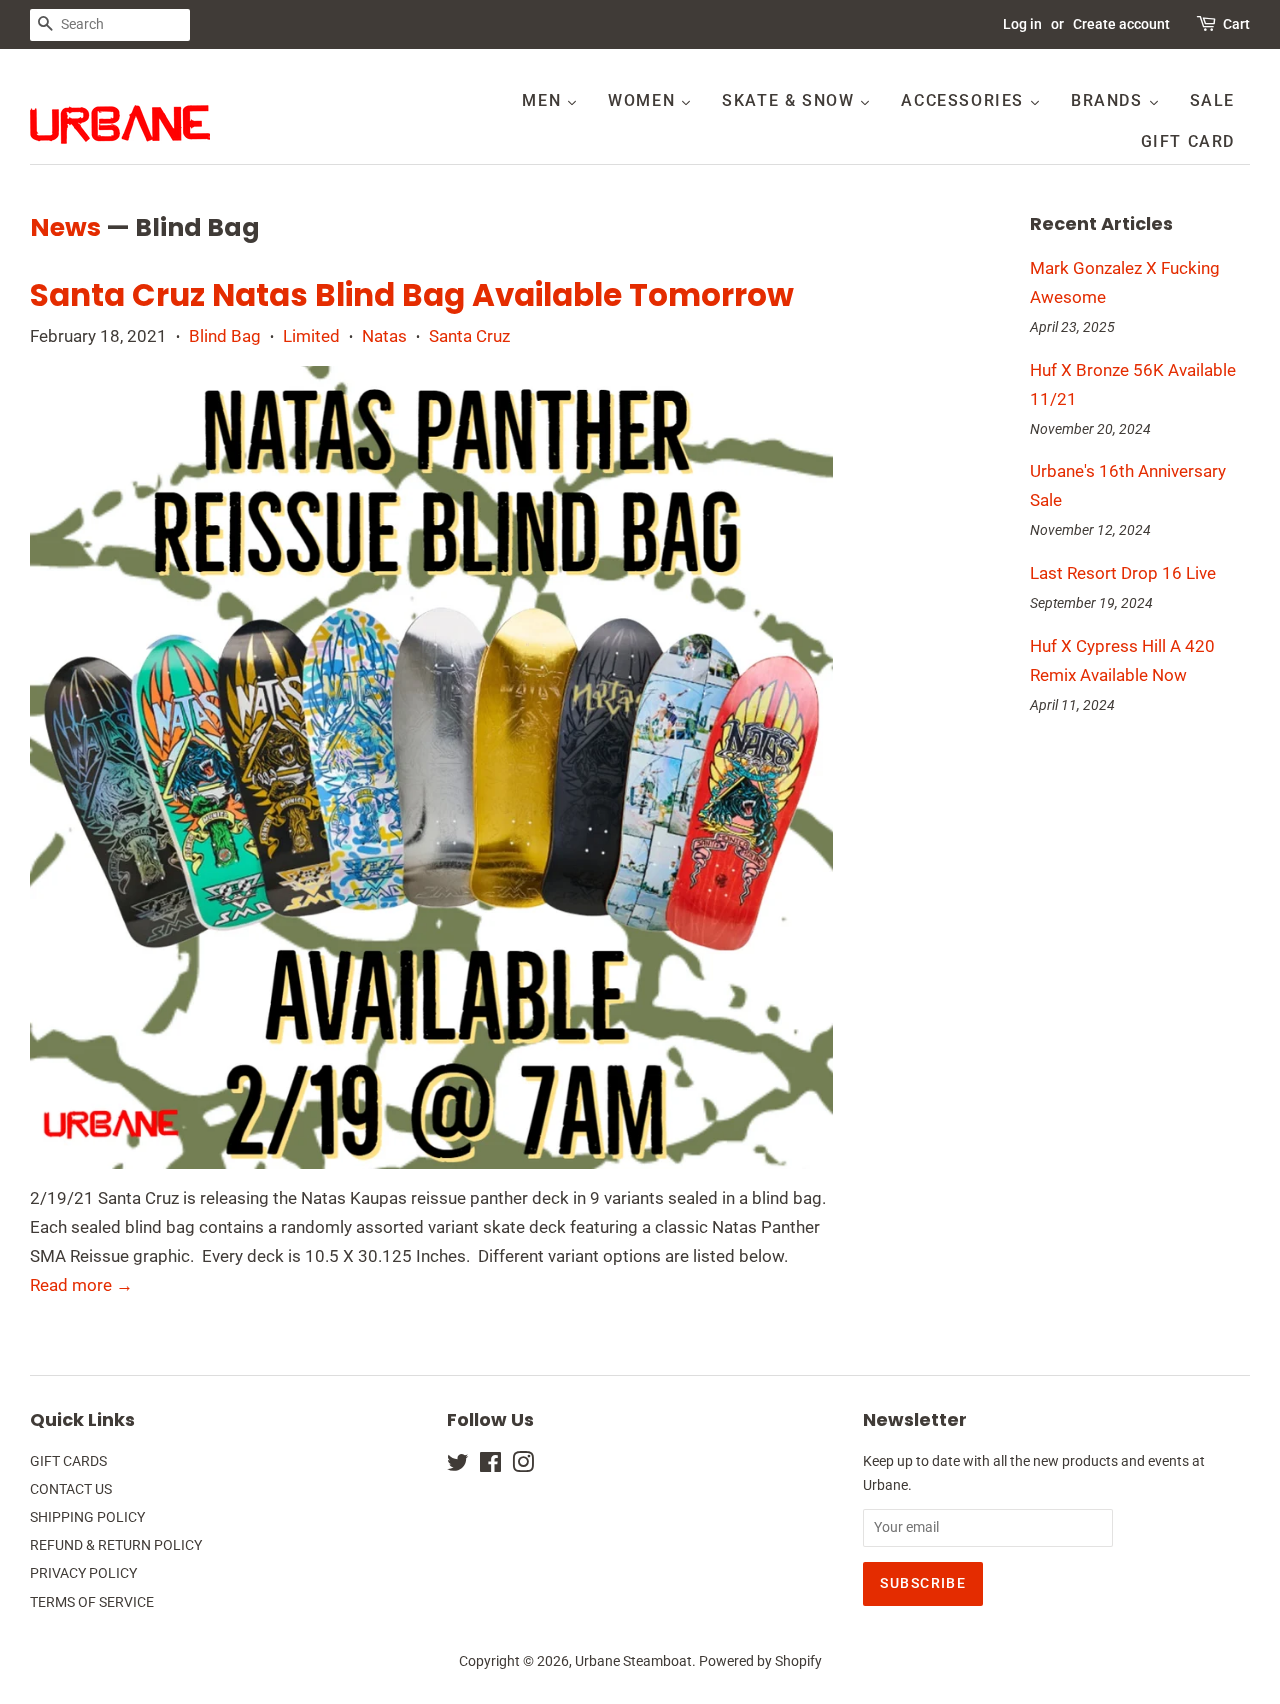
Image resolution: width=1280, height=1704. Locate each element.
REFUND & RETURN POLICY (116, 1545)
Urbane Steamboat (633, 1661)
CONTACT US (71, 1489)
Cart (1236, 24)
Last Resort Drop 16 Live (1123, 573)
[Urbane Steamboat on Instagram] (523, 1466)
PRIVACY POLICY (83, 1573)
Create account (1121, 24)
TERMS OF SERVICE (92, 1602)
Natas (384, 336)
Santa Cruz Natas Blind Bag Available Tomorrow (412, 295)
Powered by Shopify (760, 1661)
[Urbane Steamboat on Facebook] (490, 1466)
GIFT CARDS (68, 1461)
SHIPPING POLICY (87, 1517)
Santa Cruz (469, 336)
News (65, 227)
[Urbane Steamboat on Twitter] (458, 1466)
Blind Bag (225, 336)
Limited (311, 336)
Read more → (81, 1285)
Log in (1022, 24)
